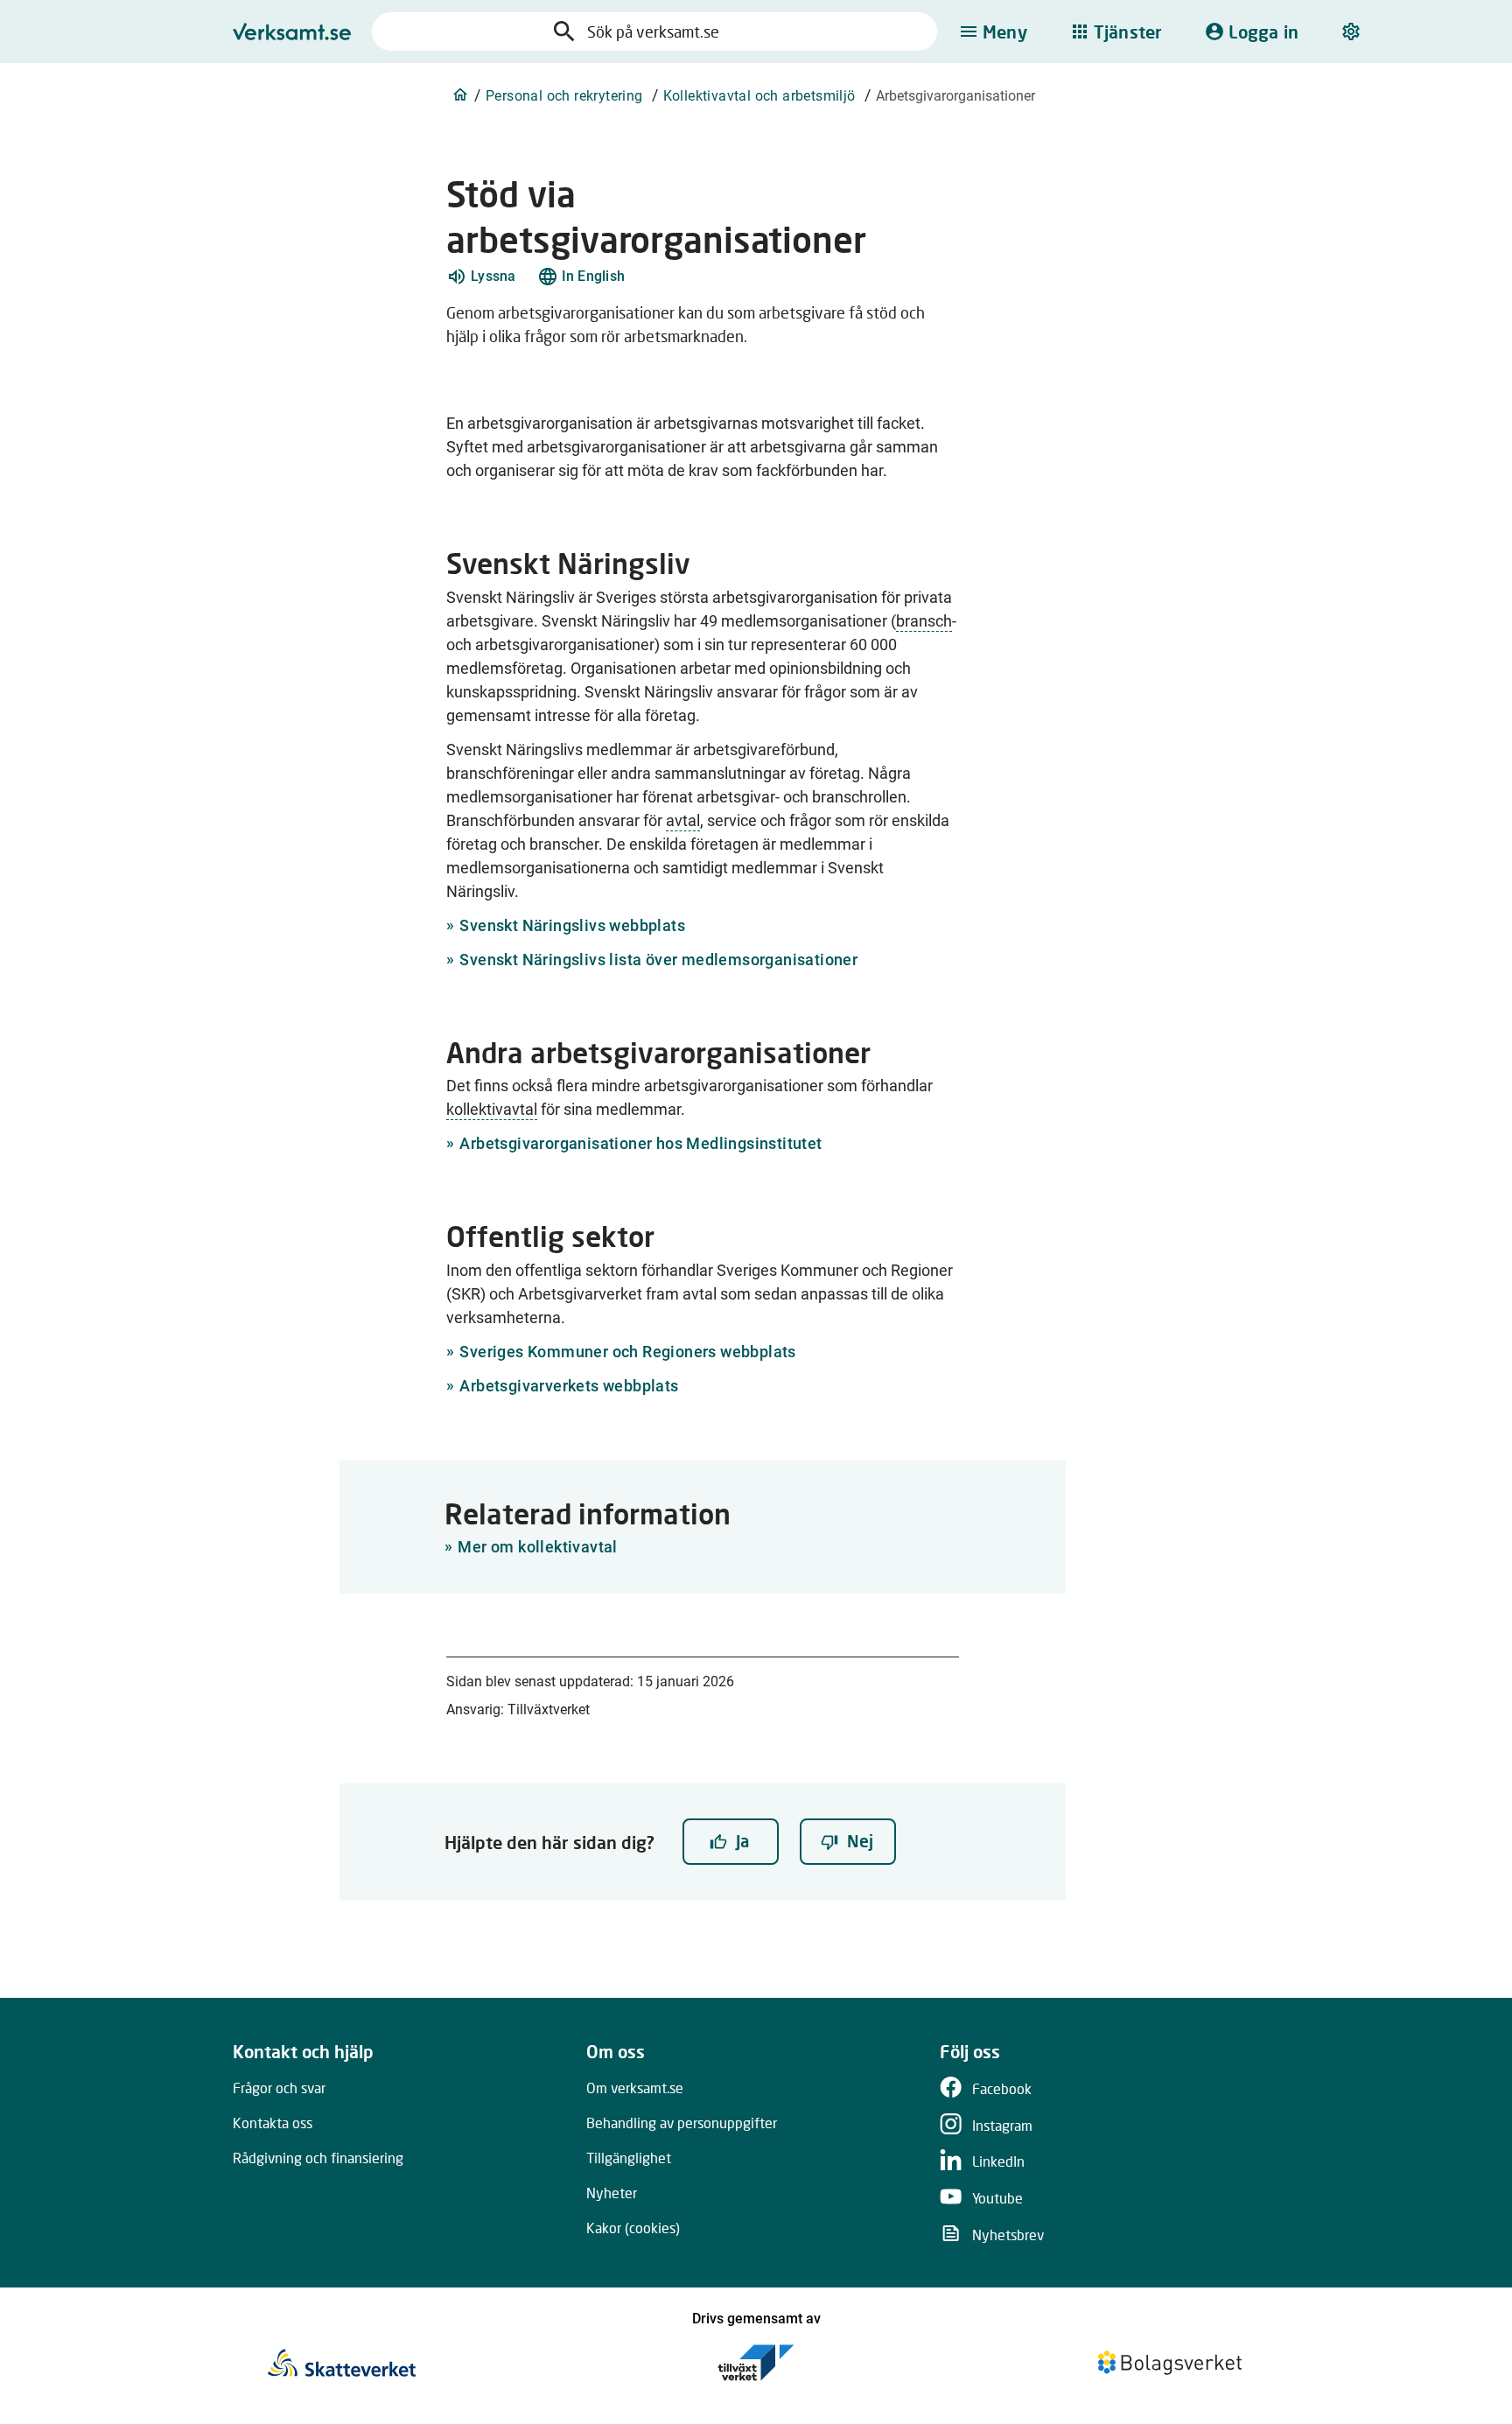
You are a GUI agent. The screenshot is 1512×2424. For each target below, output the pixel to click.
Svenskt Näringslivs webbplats (572, 925)
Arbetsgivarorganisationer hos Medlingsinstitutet (640, 1143)
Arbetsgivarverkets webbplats (569, 1386)
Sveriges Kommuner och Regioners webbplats (627, 1352)
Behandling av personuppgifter (682, 2123)
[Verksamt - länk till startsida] (292, 32)
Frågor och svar (279, 2088)
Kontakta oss (273, 2123)
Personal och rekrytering (564, 96)
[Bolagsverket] (1170, 2363)
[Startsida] (460, 95)
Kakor (633, 2228)
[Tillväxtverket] (756, 2363)
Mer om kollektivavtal (537, 1547)
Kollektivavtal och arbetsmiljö (759, 96)
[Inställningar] (1353, 32)
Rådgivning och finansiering (318, 2158)
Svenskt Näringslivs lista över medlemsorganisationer (658, 960)
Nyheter (612, 2193)
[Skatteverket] (342, 2363)
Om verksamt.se (635, 2088)
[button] (481, 277)
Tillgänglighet (629, 2158)
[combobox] (672, 32)
